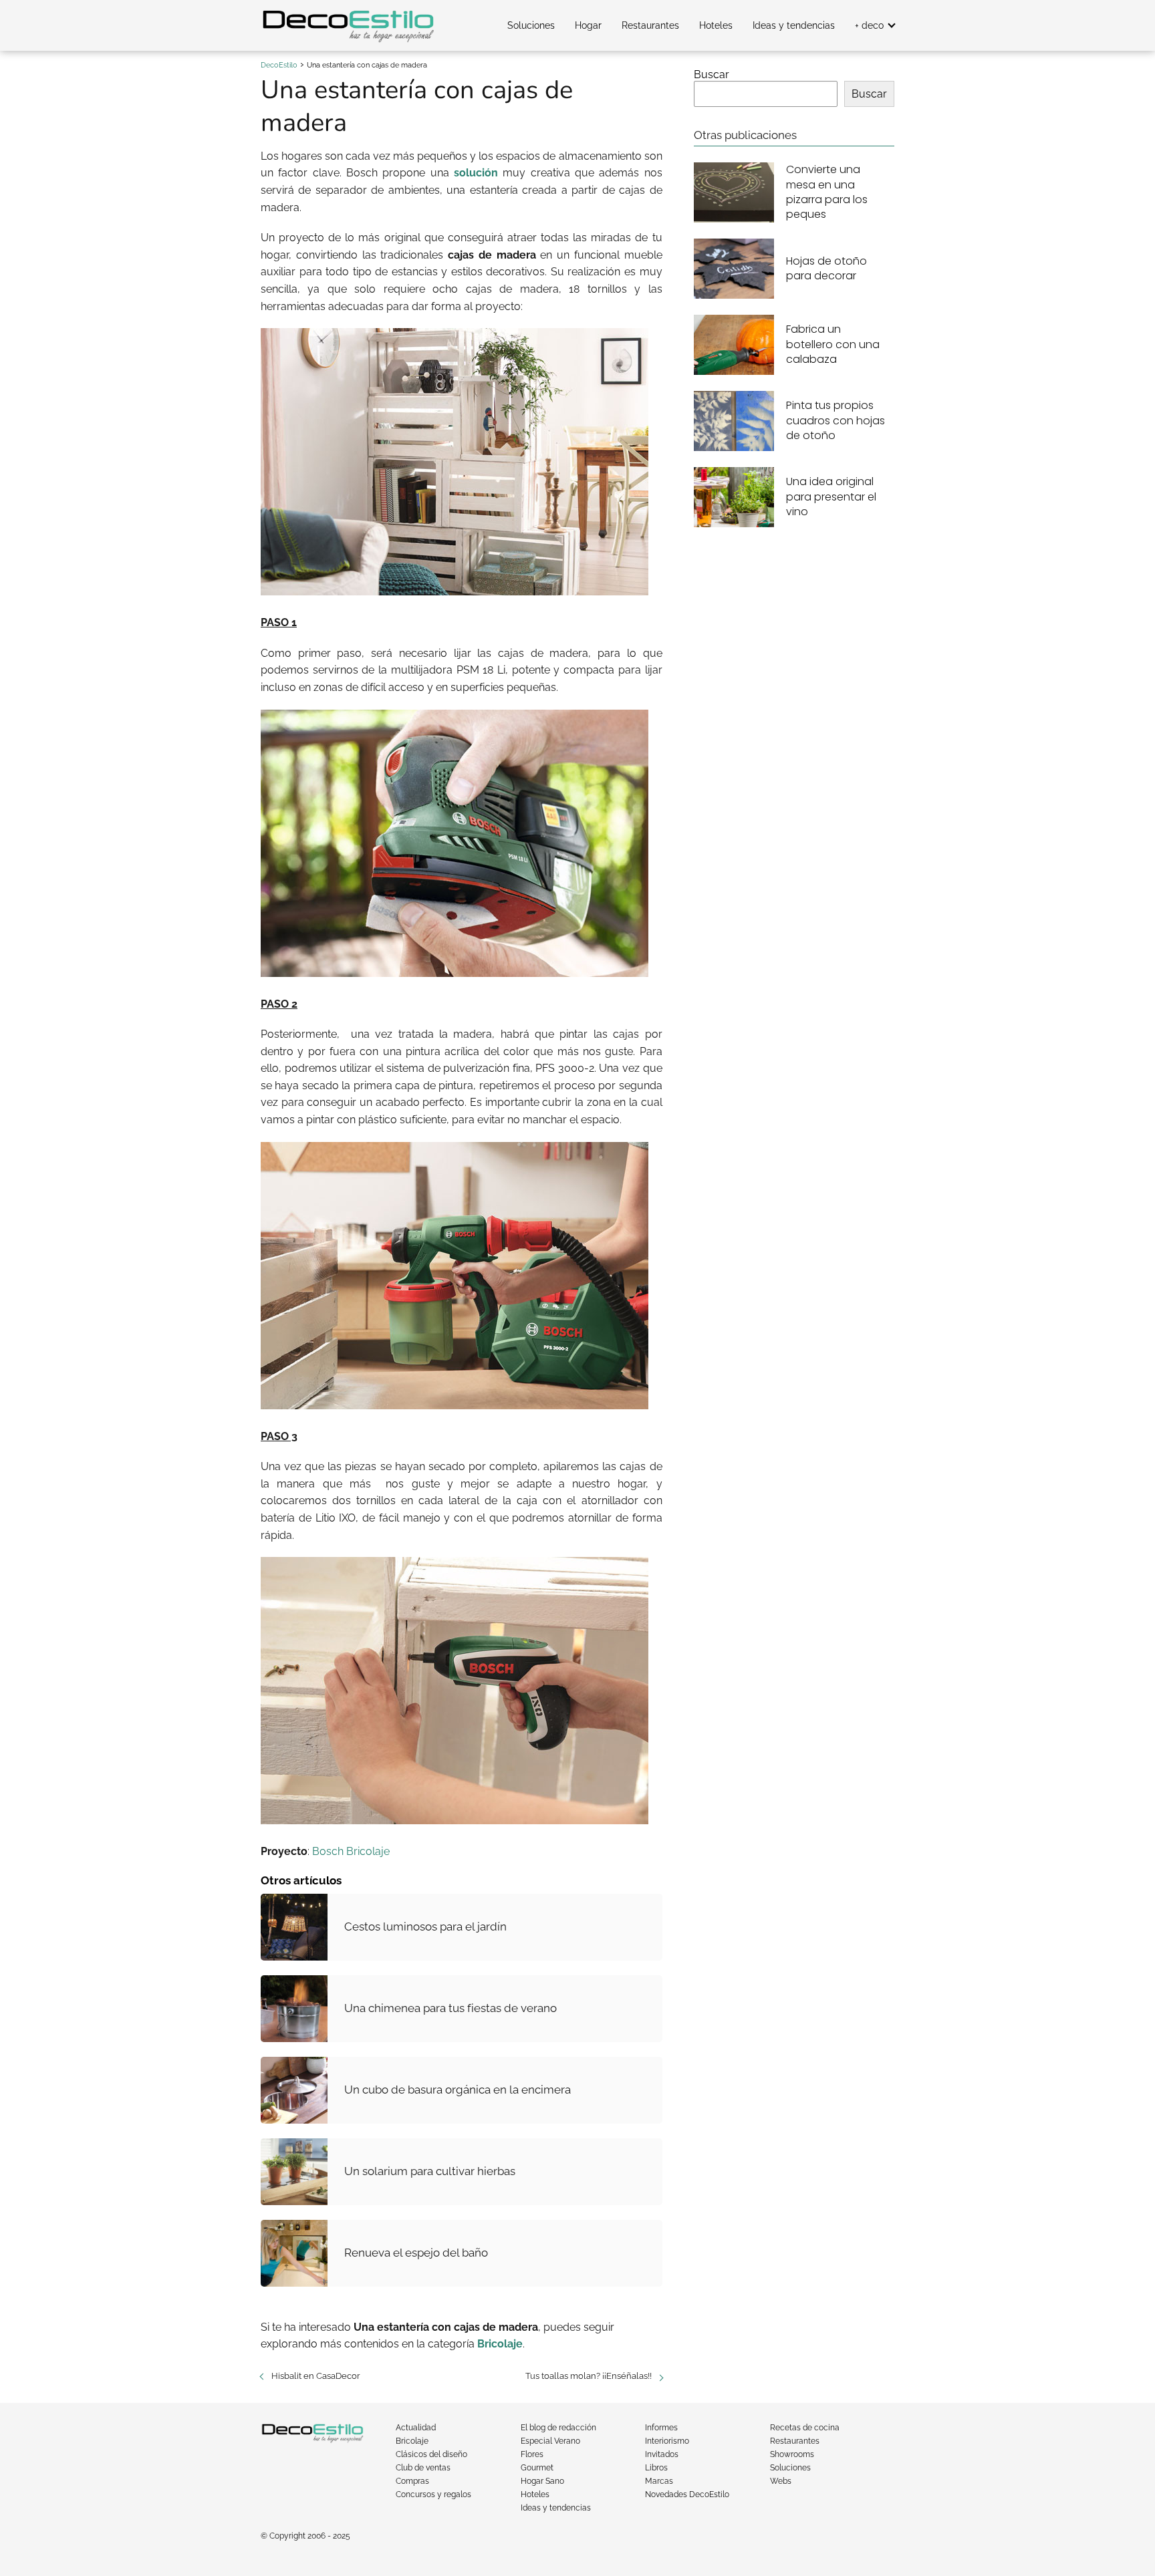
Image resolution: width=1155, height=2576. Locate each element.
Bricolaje (412, 2441)
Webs (781, 2481)
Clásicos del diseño (431, 2454)
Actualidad (416, 2428)
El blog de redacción (558, 2428)
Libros (656, 2468)
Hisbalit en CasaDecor (316, 2376)
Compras (412, 2481)
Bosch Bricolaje (351, 1851)
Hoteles (716, 25)
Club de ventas (423, 2468)
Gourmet (537, 2468)
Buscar (712, 75)
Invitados (662, 2454)
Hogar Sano (542, 2481)
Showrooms (792, 2454)
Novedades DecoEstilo (687, 2494)
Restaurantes (650, 25)
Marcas (659, 2481)
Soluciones (531, 25)
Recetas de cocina (805, 2428)
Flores (532, 2454)
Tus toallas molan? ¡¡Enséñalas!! (589, 2376)
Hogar (588, 25)
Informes (661, 2428)
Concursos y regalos (433, 2494)
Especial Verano (550, 2441)
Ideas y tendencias (794, 25)
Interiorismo (667, 2441)
